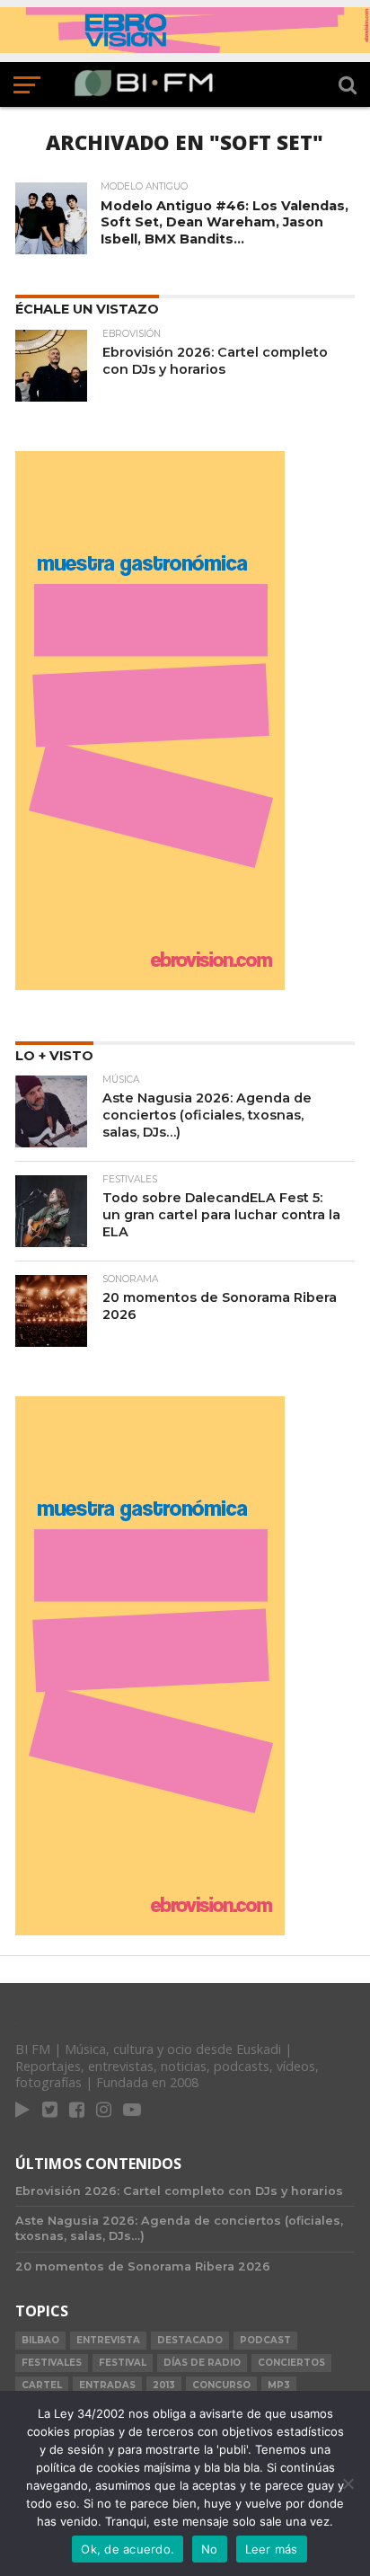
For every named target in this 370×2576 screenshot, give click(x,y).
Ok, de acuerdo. (128, 2549)
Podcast (265, 2340)
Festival (123, 2363)
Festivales (52, 2363)
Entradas (107, 2385)
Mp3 (279, 2385)
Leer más (272, 2549)
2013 (164, 2385)
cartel (42, 2385)
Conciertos (291, 2363)
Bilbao (40, 2340)
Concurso (221, 2385)
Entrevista (108, 2340)
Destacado (190, 2340)
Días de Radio (202, 2363)
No (210, 2549)
